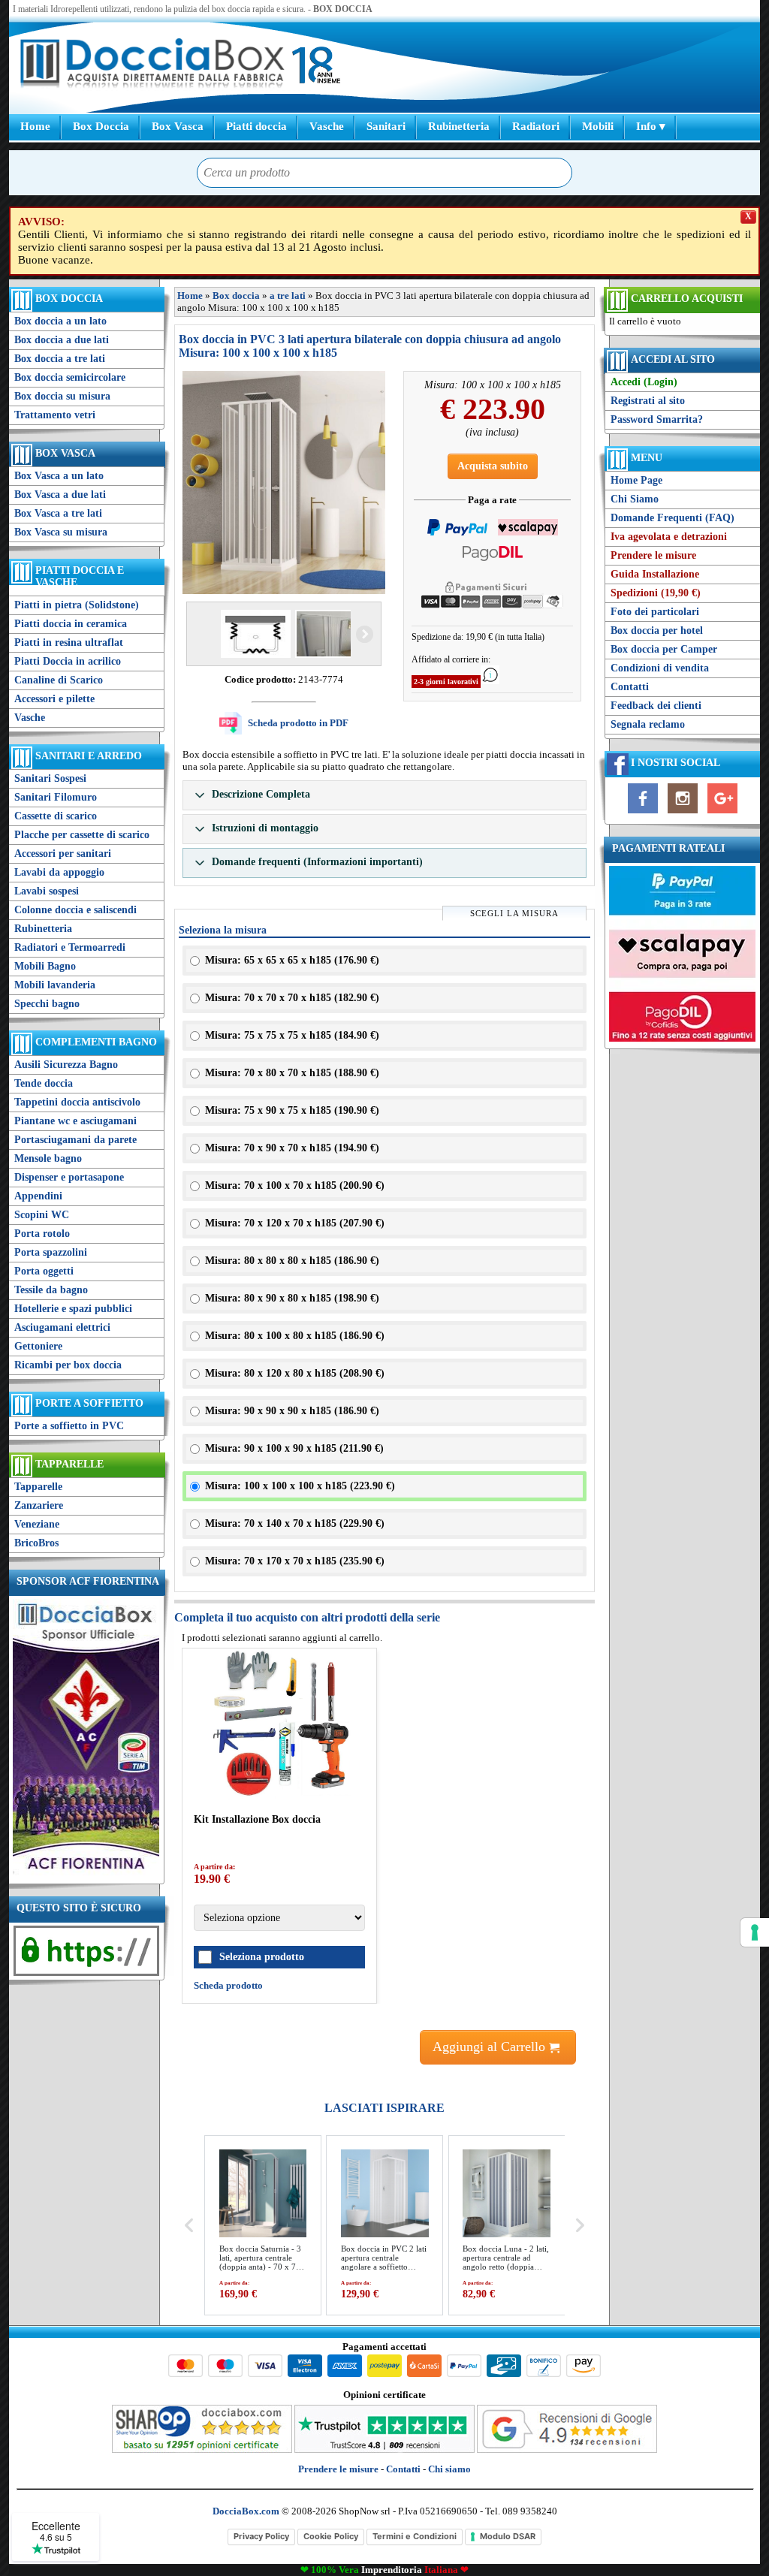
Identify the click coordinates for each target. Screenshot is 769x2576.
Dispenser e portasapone (69, 1177)
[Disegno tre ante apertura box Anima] (254, 634)
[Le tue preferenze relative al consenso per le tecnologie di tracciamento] (755, 1932)
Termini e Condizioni (415, 2536)
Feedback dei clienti (656, 706)
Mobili (598, 126)
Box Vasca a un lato (59, 476)
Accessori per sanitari (63, 854)
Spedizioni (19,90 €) (656, 593)
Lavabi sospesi (47, 891)
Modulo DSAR (508, 2536)
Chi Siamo (635, 499)
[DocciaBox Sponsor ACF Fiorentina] (86, 1873)
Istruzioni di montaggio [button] (264, 828)
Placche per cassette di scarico (82, 835)
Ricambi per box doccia (68, 1365)
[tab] (384, 795)
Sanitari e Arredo (89, 756)
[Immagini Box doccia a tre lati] (284, 483)
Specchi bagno (47, 1004)
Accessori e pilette (54, 699)
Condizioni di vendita (660, 668)
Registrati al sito (648, 401)
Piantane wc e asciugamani (75, 1121)
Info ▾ (651, 126)
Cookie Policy (331, 2536)
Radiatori (536, 126)
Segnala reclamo (648, 724)
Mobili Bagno (45, 966)
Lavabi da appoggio (59, 872)
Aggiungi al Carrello (491, 2047)
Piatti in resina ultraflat (69, 642)
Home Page (636, 480)
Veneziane (37, 1524)
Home (35, 126)
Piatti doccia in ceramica (71, 624)
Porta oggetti (44, 1271)
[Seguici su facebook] (643, 814)
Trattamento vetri (55, 415)
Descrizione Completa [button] (259, 794)
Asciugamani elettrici (62, 1327)
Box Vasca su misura (61, 532)
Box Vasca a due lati (60, 495)
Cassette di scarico (56, 816)
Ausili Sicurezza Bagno (66, 1065)
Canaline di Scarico (59, 680)
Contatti (630, 687)
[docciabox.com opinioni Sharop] (202, 2449)
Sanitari (386, 126)
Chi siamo (449, 2469)
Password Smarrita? (657, 419)
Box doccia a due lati (62, 340)
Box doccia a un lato (60, 321)
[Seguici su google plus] (722, 814)
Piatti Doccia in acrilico (68, 661)
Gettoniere (38, 1346)
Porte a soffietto (89, 1403)
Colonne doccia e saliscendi (75, 910)
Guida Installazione (655, 574)
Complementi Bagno (96, 1042)
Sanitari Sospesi (50, 778)
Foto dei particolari (655, 612)
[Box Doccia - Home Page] (152, 65)
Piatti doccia (256, 126)
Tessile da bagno (51, 1290)
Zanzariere (39, 1505)
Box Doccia (101, 126)
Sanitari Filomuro (56, 797)
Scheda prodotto (228, 1985)
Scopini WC (42, 1215)
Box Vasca (178, 126)
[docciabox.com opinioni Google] (567, 2449)
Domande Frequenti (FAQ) (672, 518)
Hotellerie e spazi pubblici (73, 1309)
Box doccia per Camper (664, 649)
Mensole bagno (48, 1158)
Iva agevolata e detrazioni (669, 537)
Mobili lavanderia (55, 985)
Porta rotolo (42, 1234)
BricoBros (36, 1543)
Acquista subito (493, 466)
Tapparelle (69, 1464)
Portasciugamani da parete (75, 1140)
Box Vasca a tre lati (58, 513)
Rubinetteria (459, 126)
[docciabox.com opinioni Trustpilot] (384, 2449)
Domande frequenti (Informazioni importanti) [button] (316, 862)
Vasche (327, 126)
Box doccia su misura (62, 396)
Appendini (38, 1196)
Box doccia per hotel (657, 630)
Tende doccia (44, 1083)
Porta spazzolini (51, 1252)
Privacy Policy (261, 2536)
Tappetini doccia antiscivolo (77, 1102)
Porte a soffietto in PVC (69, 1426)
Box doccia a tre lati (60, 359)
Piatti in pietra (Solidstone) (77, 605)
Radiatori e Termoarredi (70, 947)
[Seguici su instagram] (683, 814)
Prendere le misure (653, 555)
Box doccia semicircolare (70, 377)
